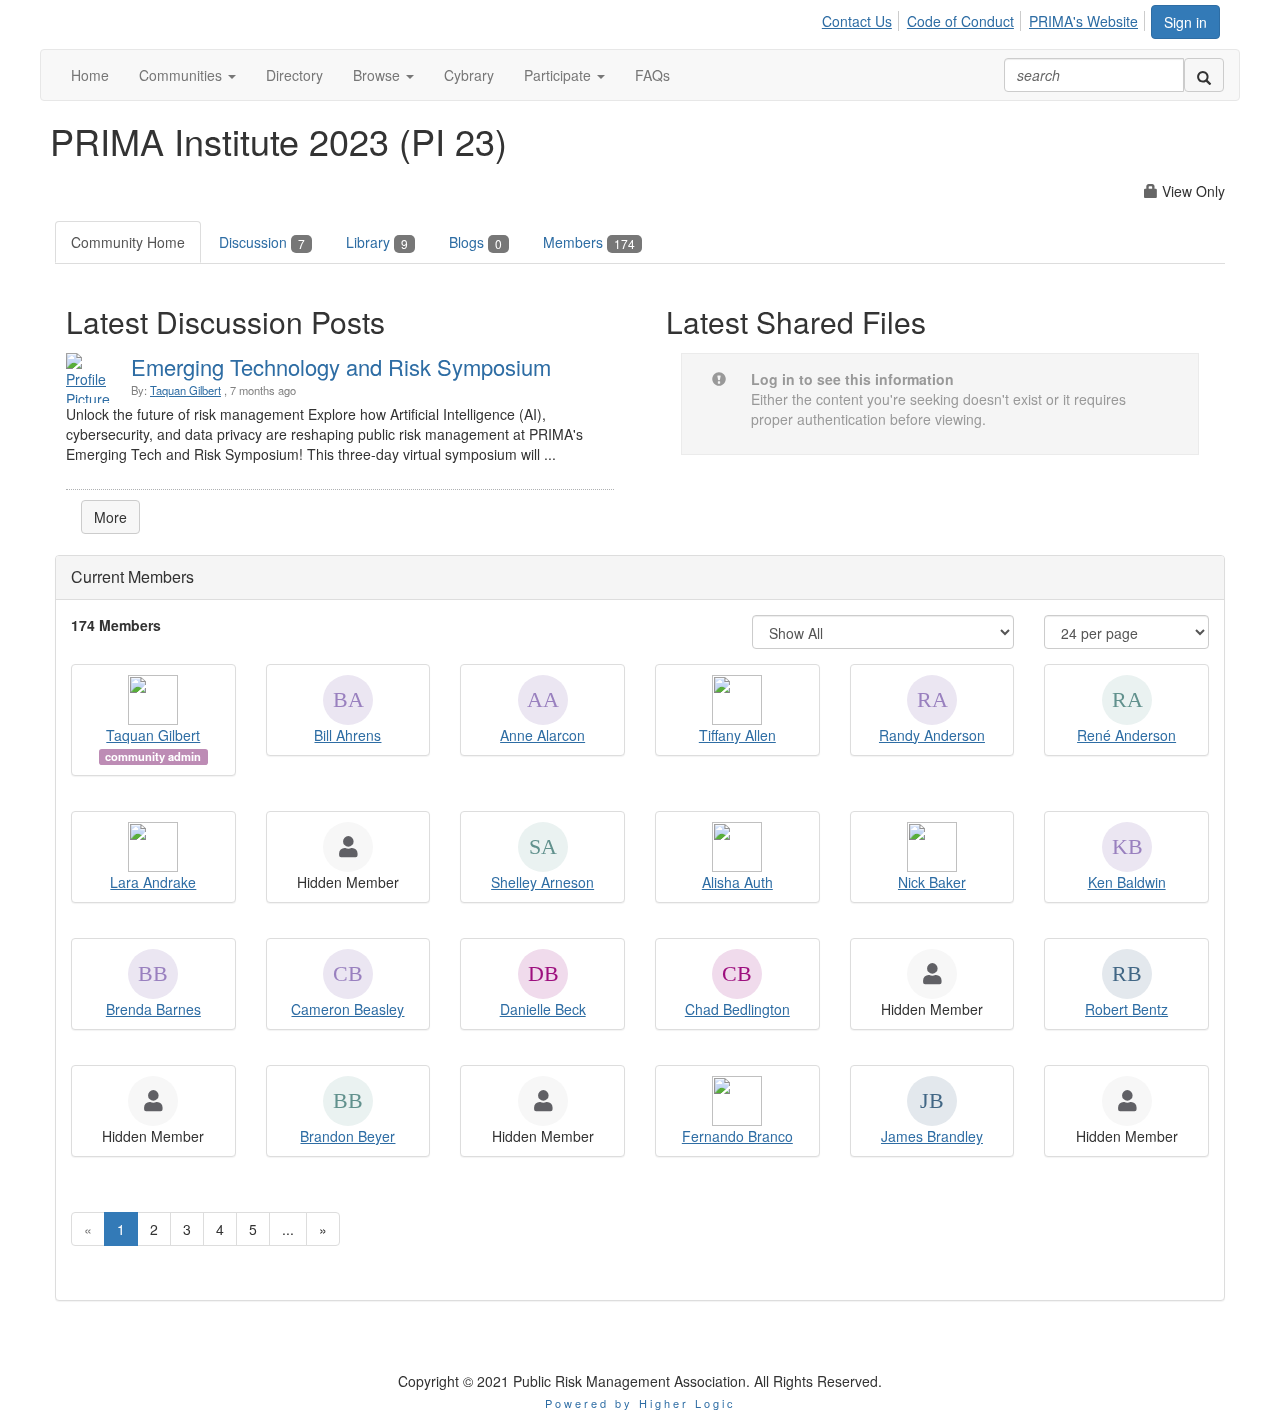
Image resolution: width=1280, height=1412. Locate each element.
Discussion (262, 242)
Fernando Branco (737, 1136)
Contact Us (857, 21)
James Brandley (932, 1136)
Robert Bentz (1126, 1009)
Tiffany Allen (737, 735)
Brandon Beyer (347, 1136)
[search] (1204, 75)
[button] (187, 75)
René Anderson (1126, 735)
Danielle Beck (543, 1009)
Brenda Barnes (153, 1009)
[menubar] (985, 18)
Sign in (1185, 22)
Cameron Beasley (347, 1009)
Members (589, 242)
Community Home (128, 242)
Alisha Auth (737, 882)
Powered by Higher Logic (640, 1403)
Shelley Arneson (542, 882)
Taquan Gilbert (185, 390)
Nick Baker (932, 882)
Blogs (475, 242)
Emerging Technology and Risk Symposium (341, 366)
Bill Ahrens (347, 735)
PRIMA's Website (1083, 21)
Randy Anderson (932, 735)
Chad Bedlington (737, 1009)
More (110, 517)
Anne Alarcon (542, 735)
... (288, 1229)
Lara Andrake (153, 882)
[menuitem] (862, 18)
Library (377, 242)
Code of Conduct (960, 21)
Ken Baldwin (1127, 882)
